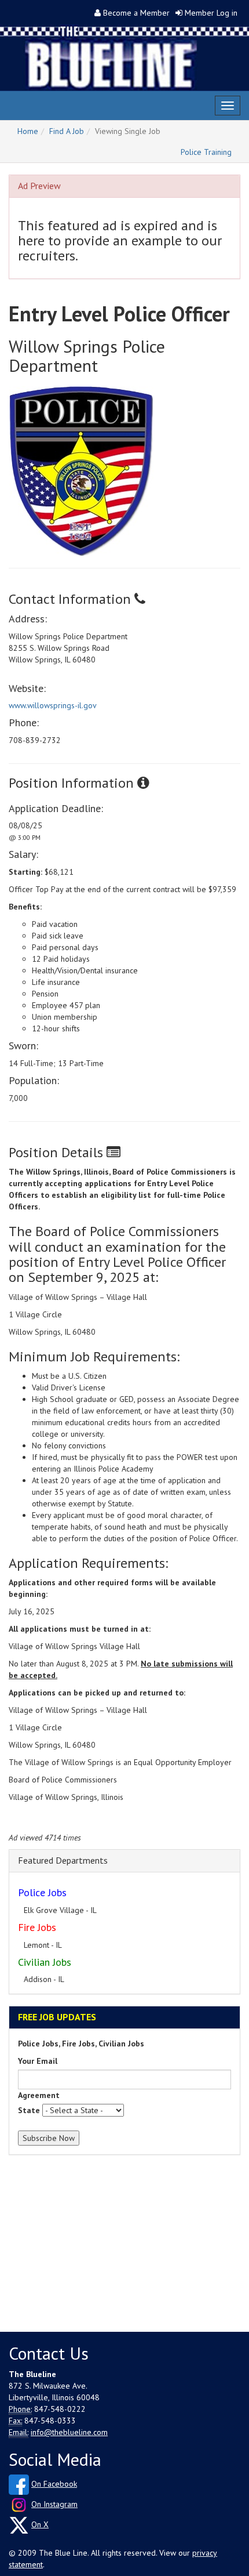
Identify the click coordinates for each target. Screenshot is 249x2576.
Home (28, 131)
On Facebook (54, 2484)
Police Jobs (42, 1892)
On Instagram (54, 2504)
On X (40, 2524)
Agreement (39, 2095)
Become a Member (136, 13)
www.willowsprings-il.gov (53, 705)
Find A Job (67, 131)
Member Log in (211, 13)
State (29, 2110)
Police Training (206, 152)
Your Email (38, 2061)
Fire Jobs (37, 1927)
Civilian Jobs (45, 1962)
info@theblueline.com (69, 2432)
